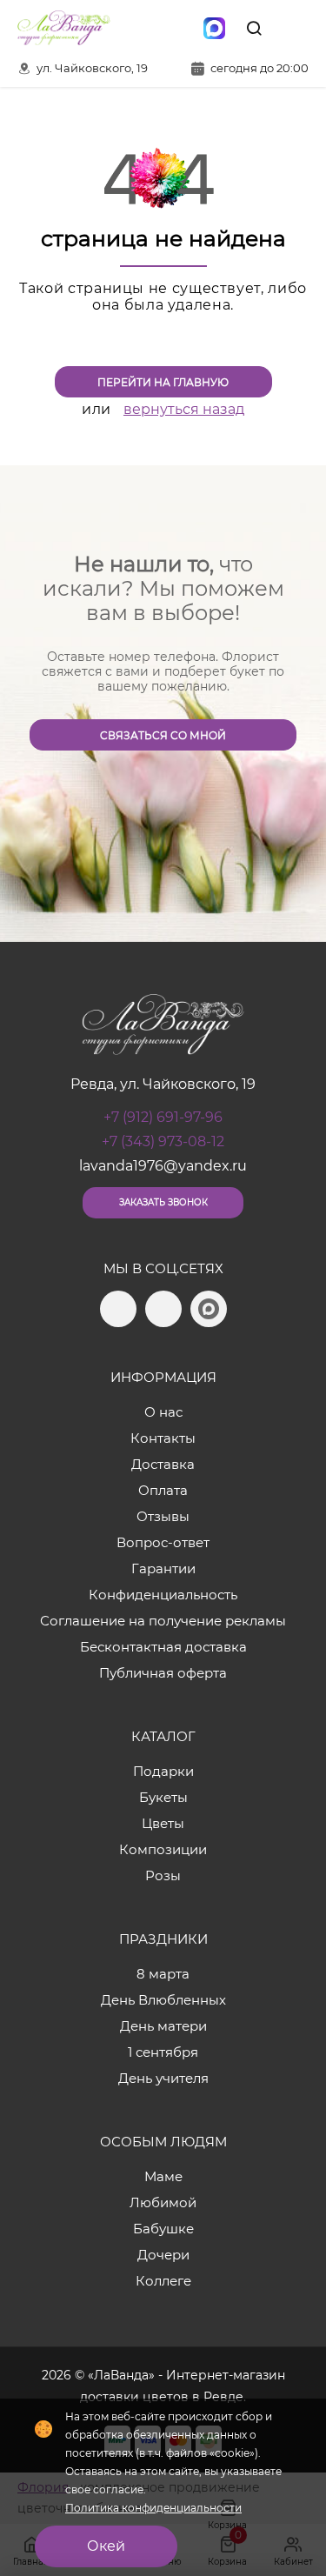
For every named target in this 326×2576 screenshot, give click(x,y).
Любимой (163, 2202)
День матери (163, 2026)
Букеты (163, 1797)
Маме (163, 2176)
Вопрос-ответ (163, 1542)
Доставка (163, 1464)
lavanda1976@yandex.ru (163, 1166)
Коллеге (163, 2281)
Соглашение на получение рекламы (163, 1621)
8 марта (163, 1974)
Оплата (163, 1490)
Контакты (163, 1438)
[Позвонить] (294, 28)
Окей (106, 2546)
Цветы (163, 1823)
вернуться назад (184, 409)
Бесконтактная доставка (163, 1647)
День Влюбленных (163, 2000)
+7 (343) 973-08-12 (163, 1141)
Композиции (163, 1849)
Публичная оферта (163, 1673)
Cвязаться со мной (163, 735)
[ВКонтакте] (177, 28)
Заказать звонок (163, 1202)
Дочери (163, 2255)
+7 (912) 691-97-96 (163, 1117)
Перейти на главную (163, 382)
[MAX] (214, 28)
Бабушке (163, 2229)
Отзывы (163, 1516)
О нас (163, 1412)
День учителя (163, 2078)
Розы (163, 1875)
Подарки (163, 1771)
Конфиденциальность (163, 1595)
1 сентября (163, 2052)
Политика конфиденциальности (153, 2508)
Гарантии (163, 1568)
